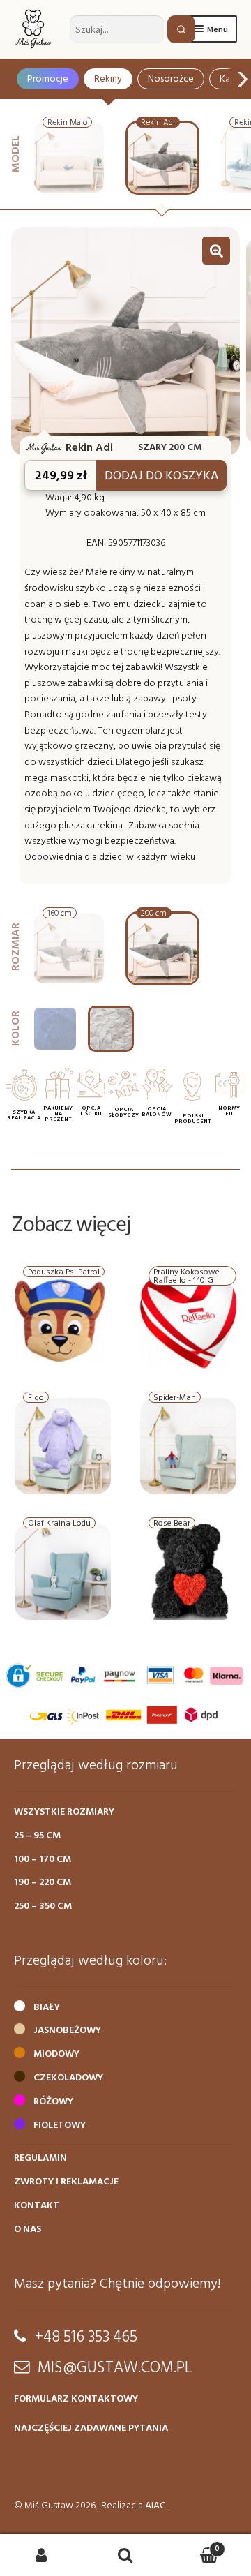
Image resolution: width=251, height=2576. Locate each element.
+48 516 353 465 (86, 2337)
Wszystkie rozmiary (64, 1812)
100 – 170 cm (43, 1860)
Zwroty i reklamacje (66, 2182)
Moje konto (42, 2555)
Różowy (53, 2102)
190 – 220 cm (43, 1883)
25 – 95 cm (37, 1836)
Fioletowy (60, 2125)
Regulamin (40, 2158)
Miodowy (56, 2054)
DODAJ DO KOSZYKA (162, 476)
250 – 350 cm (43, 1906)
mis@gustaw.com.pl (115, 2368)
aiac (155, 2506)
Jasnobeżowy (67, 2031)
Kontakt (37, 2206)
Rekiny (108, 79)
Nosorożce (171, 79)
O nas (28, 2229)
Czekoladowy (68, 2078)
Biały (47, 2008)
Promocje (48, 79)
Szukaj (125, 2555)
